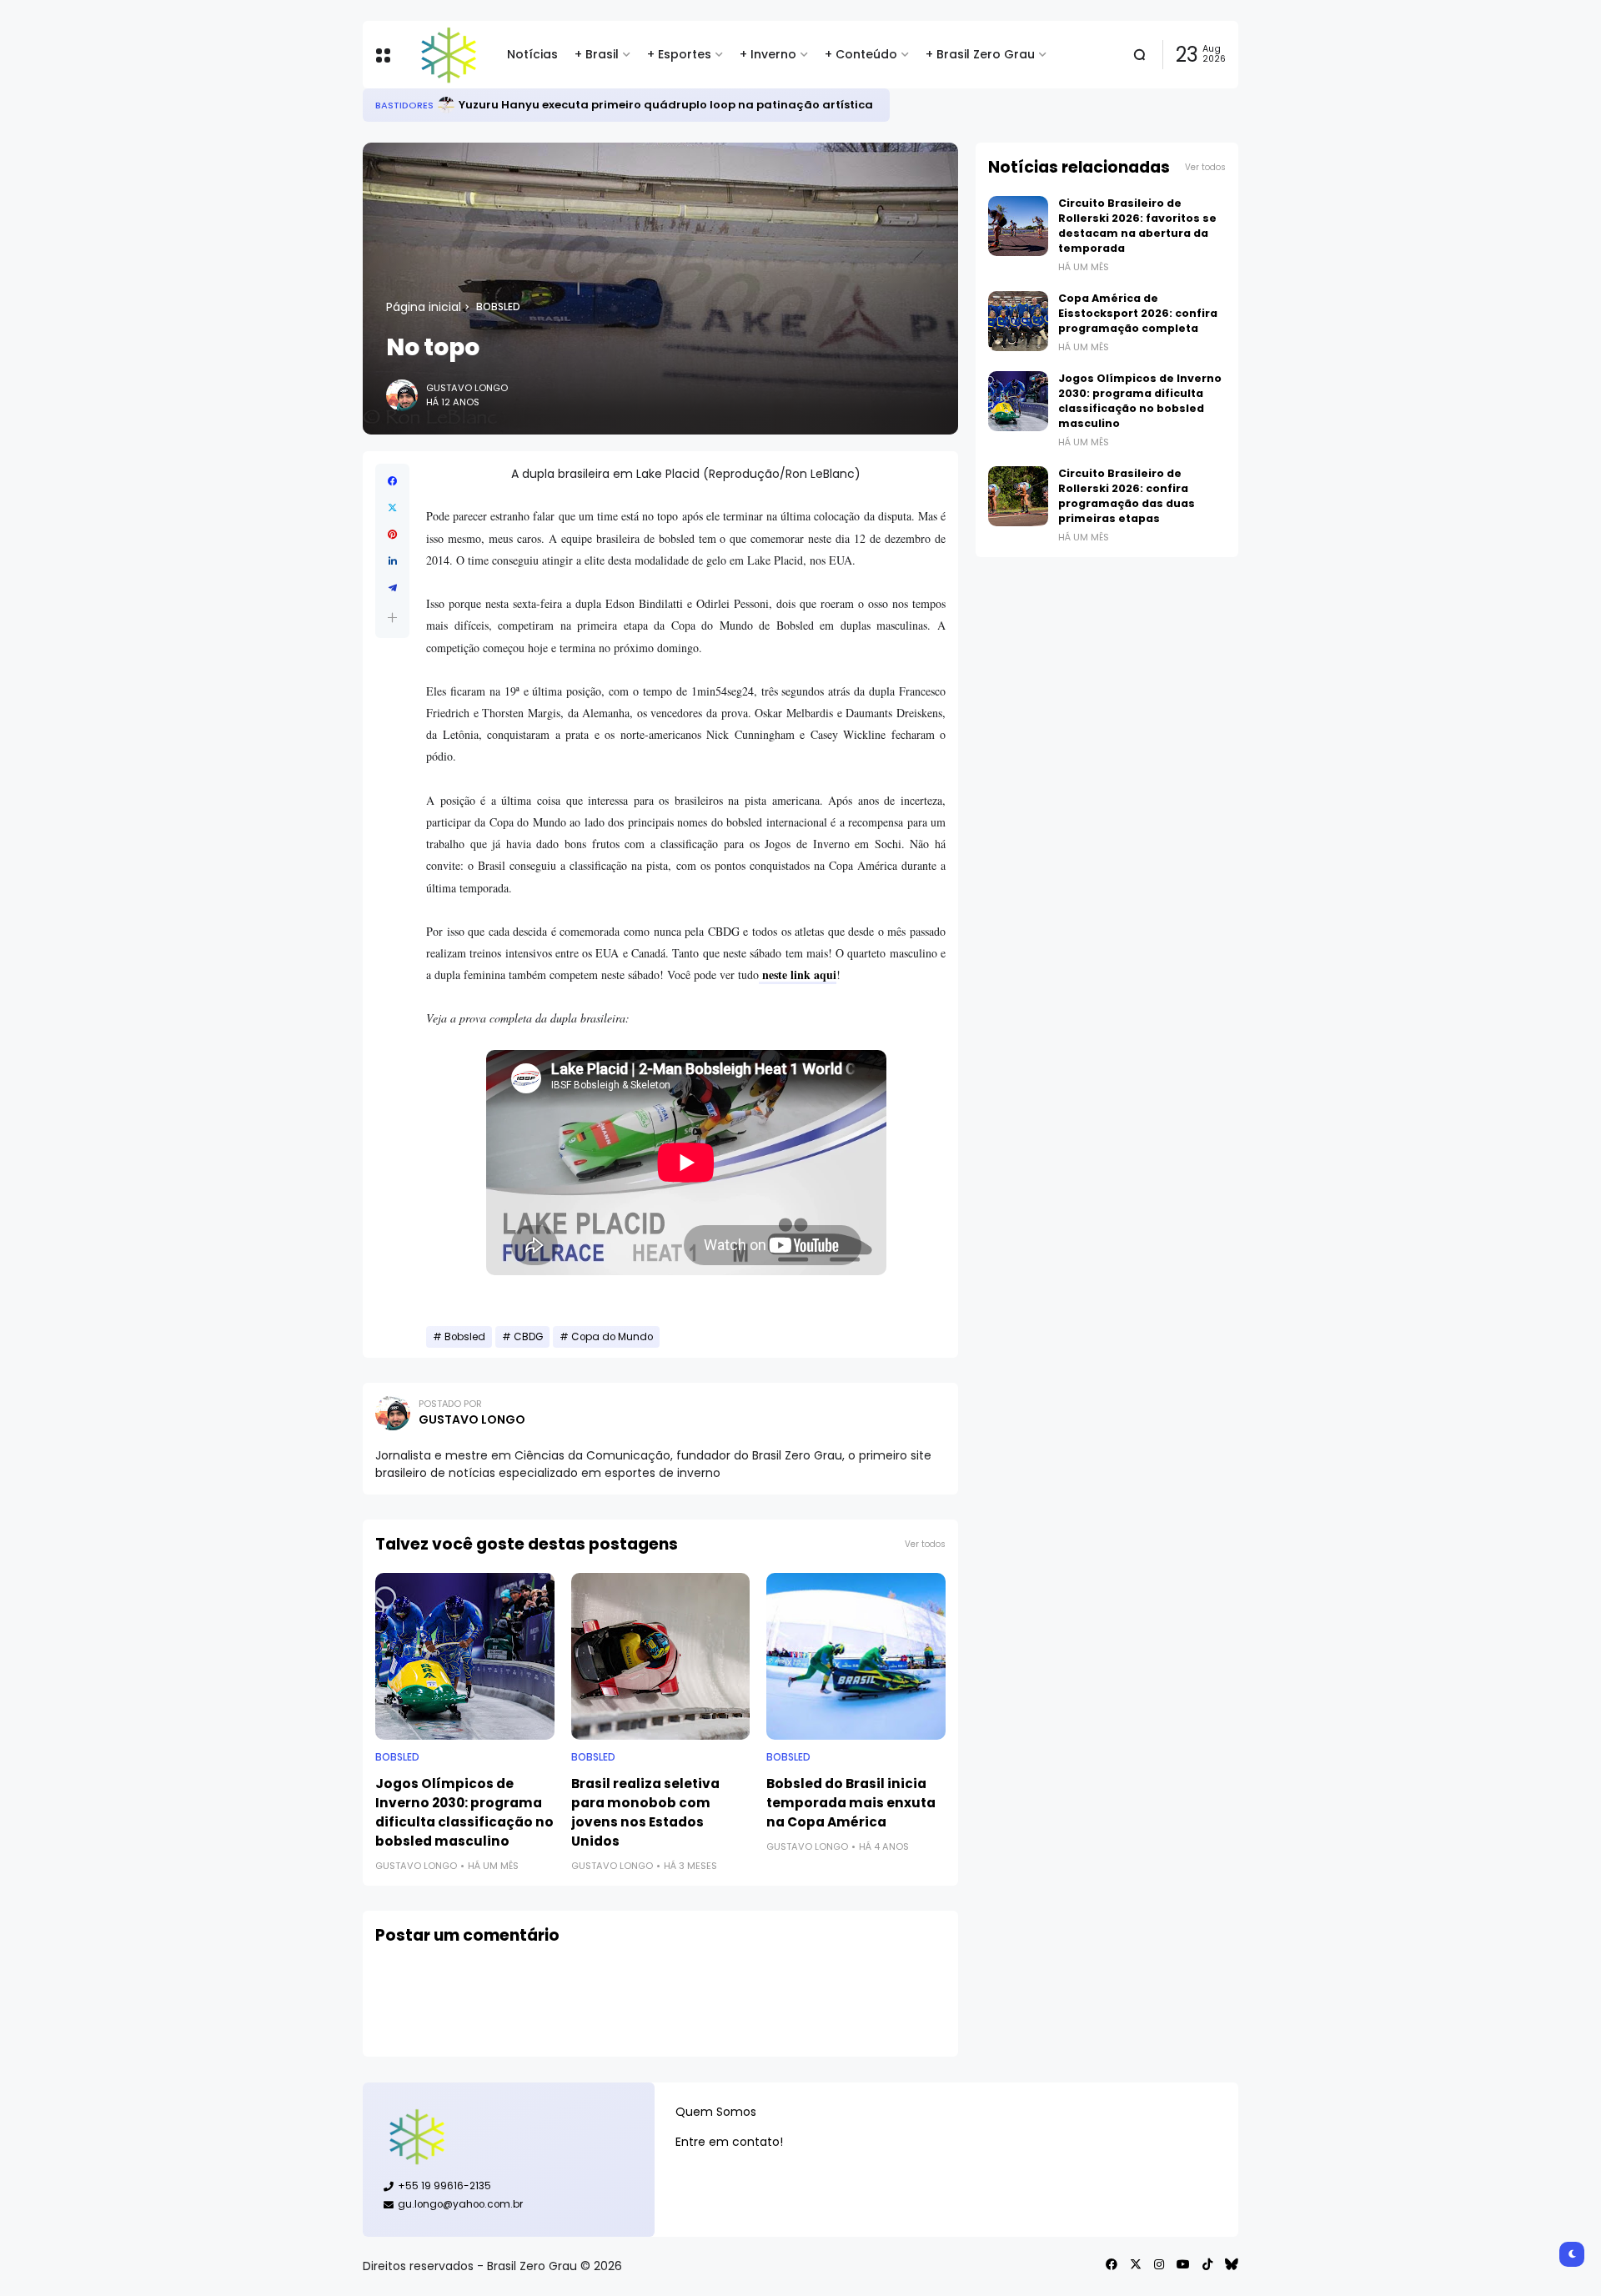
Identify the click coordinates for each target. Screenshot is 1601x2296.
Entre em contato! (729, 2142)
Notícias (532, 54)
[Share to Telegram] (392, 588)
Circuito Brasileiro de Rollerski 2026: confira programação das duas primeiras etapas (1127, 496)
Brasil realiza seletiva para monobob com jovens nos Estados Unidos (645, 1812)
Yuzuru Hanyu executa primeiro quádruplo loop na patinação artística (666, 105)
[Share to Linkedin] (392, 561)
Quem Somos (716, 2112)
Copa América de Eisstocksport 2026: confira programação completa (1138, 313)
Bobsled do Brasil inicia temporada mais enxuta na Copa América (851, 1803)
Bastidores (404, 105)
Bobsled (498, 307)
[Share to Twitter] (392, 508)
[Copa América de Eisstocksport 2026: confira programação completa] (1018, 321)
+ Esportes (679, 54)
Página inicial (424, 307)
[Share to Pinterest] (392, 535)
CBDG (528, 1337)
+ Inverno (768, 54)
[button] (392, 618)
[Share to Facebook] (392, 481)
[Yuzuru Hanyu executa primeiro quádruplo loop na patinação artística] (446, 105)
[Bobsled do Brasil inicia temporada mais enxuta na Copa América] (856, 1656)
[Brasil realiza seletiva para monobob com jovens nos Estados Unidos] (661, 1656)
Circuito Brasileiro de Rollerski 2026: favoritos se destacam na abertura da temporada (1137, 226)
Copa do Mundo (612, 1337)
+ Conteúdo (861, 54)
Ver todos (925, 1544)
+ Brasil (597, 54)
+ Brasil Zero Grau (980, 54)
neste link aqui (798, 975)
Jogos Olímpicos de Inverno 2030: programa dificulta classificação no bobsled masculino (464, 1812)
